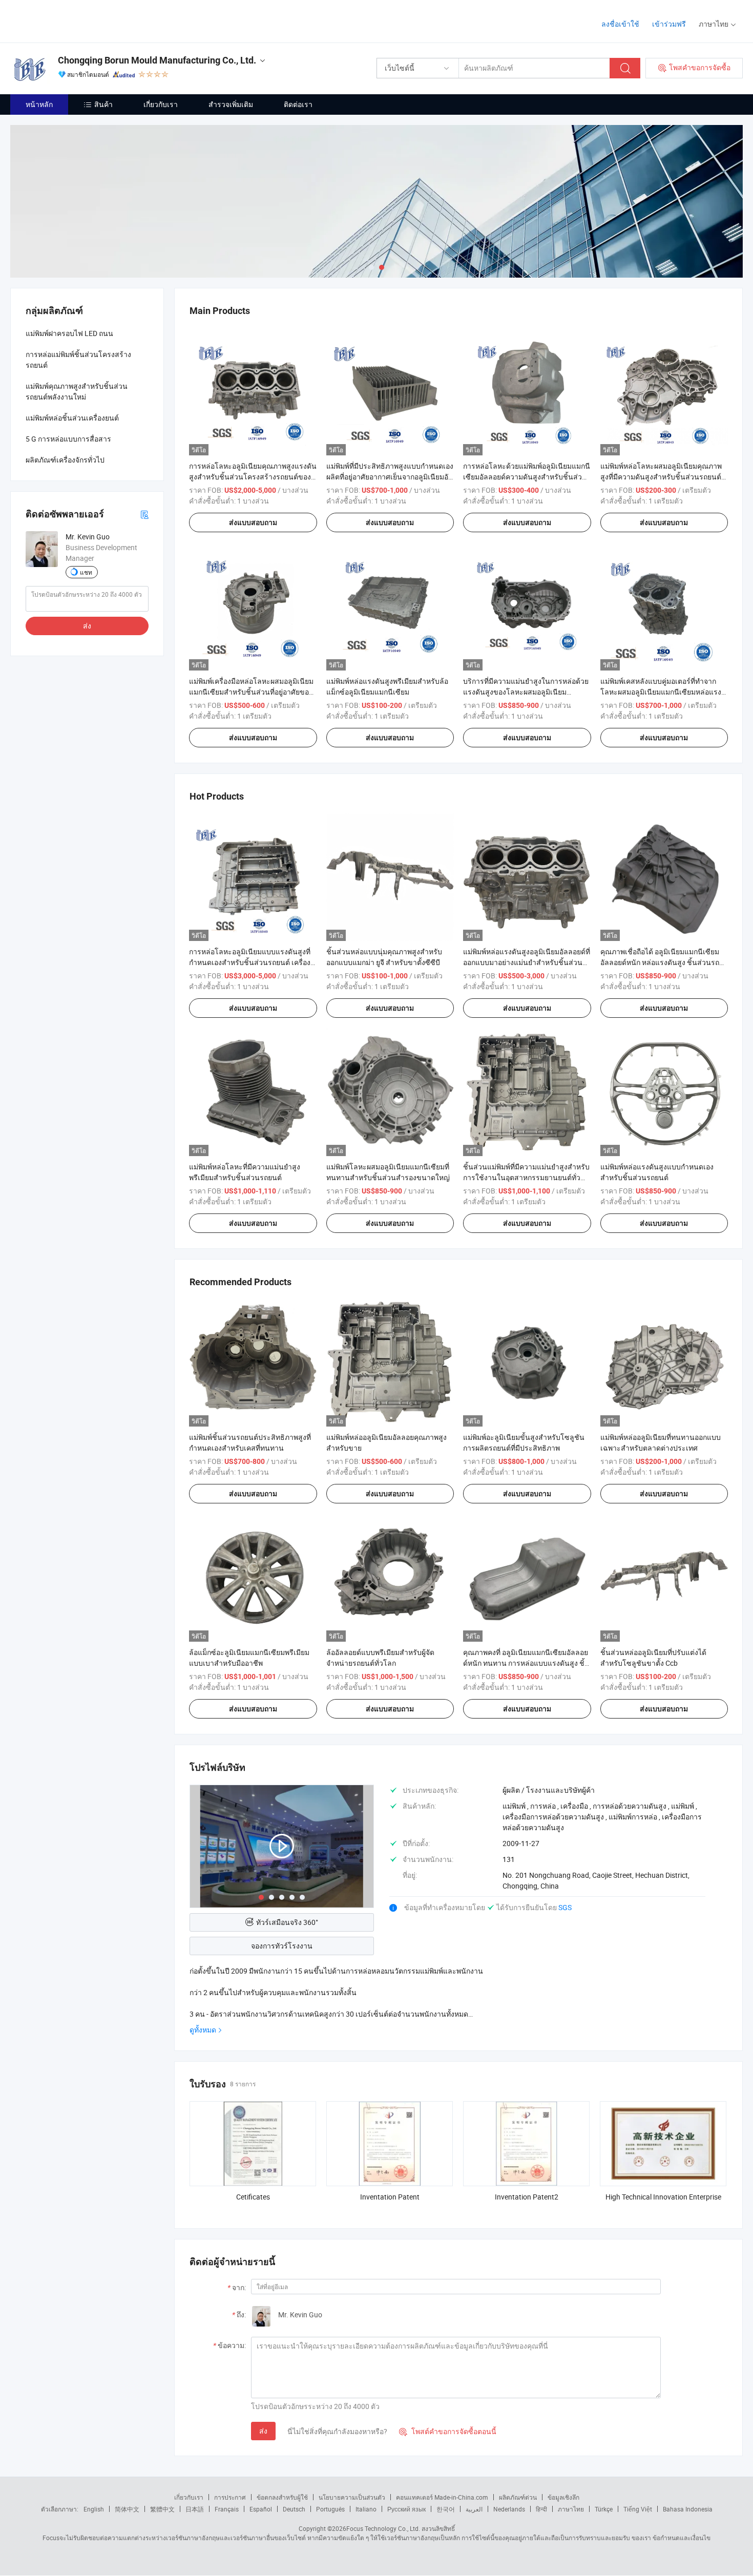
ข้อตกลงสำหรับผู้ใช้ (282, 2497)
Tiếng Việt (638, 2509)
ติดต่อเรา (298, 104)
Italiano (366, 2509)
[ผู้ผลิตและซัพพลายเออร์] (76, 20)
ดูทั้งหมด (203, 2030)
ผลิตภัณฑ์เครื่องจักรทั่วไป (65, 460)
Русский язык (406, 2509)
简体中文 (127, 2509)
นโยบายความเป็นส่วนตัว (352, 2497)
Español (261, 2509)
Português (330, 2509)
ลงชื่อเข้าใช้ (620, 24)
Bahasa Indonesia (688, 2509)
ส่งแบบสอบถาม (253, 522)
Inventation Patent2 (527, 2197)
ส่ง (263, 2431)
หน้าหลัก (39, 104)
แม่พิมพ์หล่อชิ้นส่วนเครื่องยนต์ (72, 418)
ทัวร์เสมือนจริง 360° (287, 1922)
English (94, 2509)
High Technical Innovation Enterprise (663, 2197)
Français (227, 2509)
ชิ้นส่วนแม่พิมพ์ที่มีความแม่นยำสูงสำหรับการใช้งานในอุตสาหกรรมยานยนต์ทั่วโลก (526, 1177)
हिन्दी (541, 2509)
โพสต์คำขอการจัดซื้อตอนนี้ (448, 2431)
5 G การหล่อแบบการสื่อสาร (68, 439)
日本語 (195, 2509)
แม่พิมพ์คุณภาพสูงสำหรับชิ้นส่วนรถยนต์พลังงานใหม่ (77, 391)
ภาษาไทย (571, 2509)
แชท (86, 572)
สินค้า (103, 104)
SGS (565, 1907)
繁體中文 (162, 2509)
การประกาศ (230, 2497)
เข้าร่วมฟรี (669, 24)
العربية (474, 2509)
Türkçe (604, 2509)
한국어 (446, 2509)
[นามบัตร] (144, 514)
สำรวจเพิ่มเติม (231, 104)
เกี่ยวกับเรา (161, 104)
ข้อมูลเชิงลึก (563, 2497)
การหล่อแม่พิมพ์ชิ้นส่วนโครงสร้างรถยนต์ (78, 360)
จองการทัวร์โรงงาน (282, 1946)
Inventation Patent (390, 2197)
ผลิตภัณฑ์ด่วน (518, 2497)
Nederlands (509, 2509)
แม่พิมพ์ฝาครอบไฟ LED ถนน (69, 333)
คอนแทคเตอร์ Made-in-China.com (442, 2497)
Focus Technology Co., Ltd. (383, 2528)
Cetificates (253, 2197)
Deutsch (294, 2509)
